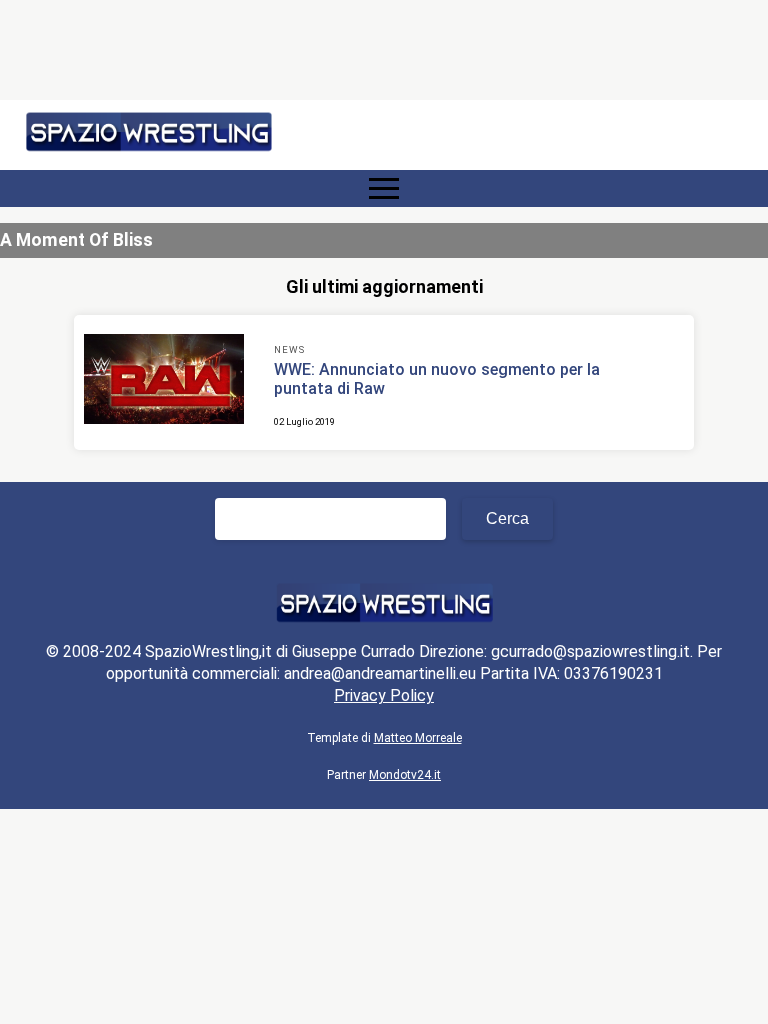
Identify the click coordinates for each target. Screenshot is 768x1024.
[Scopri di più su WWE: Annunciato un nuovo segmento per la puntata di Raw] (164, 382)
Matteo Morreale (418, 738)
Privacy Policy (384, 695)
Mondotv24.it (405, 775)
